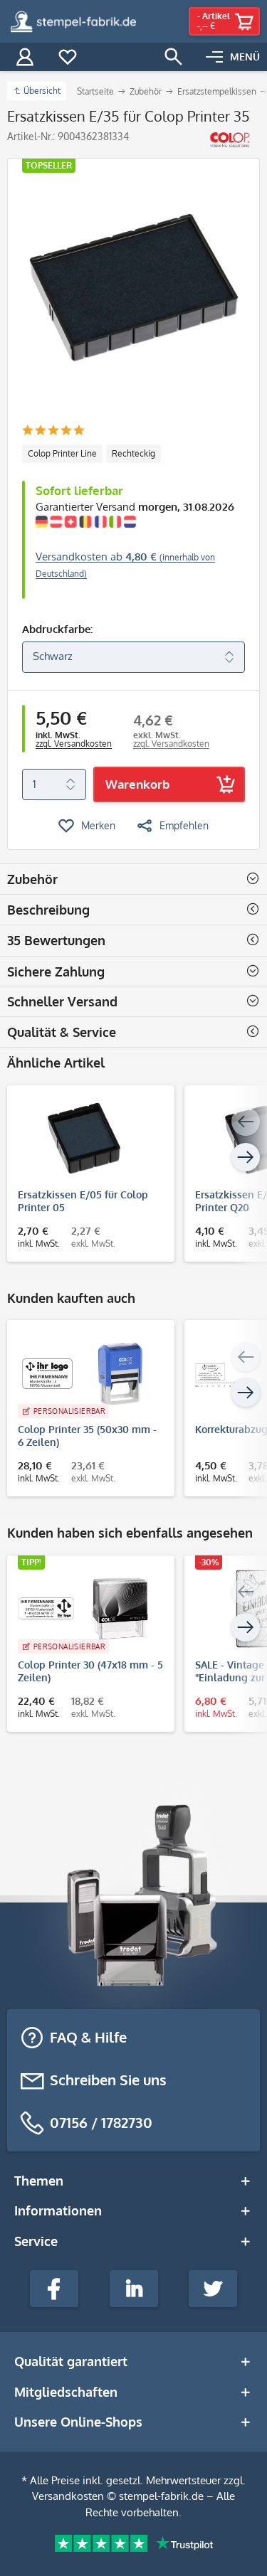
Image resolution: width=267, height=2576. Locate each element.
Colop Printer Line (62, 453)
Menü (245, 57)
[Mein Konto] (25, 57)
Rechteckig (133, 453)
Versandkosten (68, 2496)
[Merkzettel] (68, 57)
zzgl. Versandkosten (74, 744)
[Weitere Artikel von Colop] (230, 140)
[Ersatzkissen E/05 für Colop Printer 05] (84, 1139)
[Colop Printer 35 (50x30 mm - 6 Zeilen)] (84, 1373)
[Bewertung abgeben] (53, 431)
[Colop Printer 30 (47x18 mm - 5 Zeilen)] (84, 1609)
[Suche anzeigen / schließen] (174, 57)
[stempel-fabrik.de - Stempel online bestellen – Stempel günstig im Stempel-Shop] (73, 21)
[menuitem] (233, 57)
